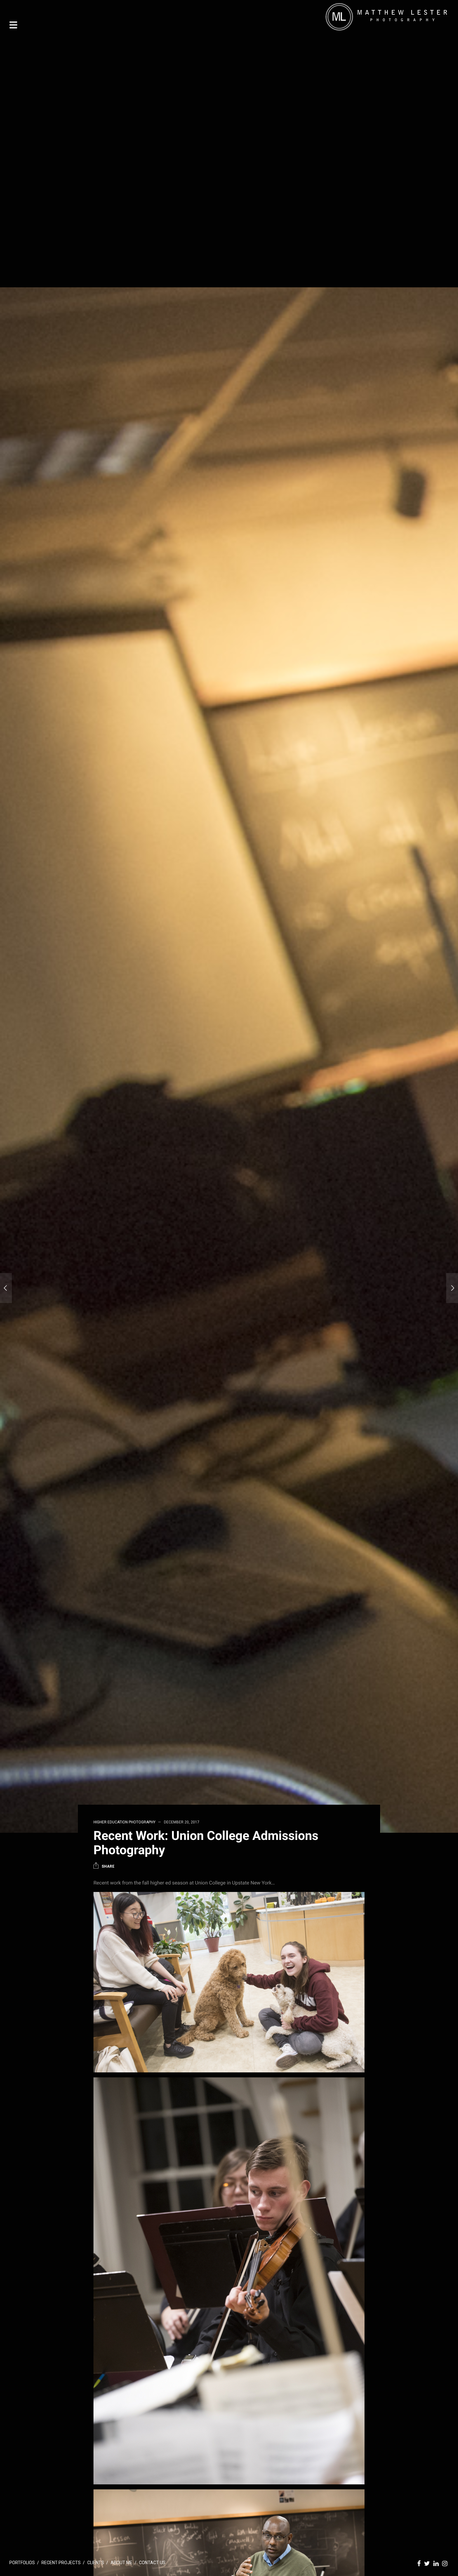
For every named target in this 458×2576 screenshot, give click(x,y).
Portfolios (22, 2563)
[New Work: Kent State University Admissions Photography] (452, 1288)
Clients (96, 2563)
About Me (122, 2563)
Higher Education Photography (124, 1822)
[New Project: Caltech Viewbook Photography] (6, 1288)
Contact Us (152, 2563)
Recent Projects (61, 2563)
